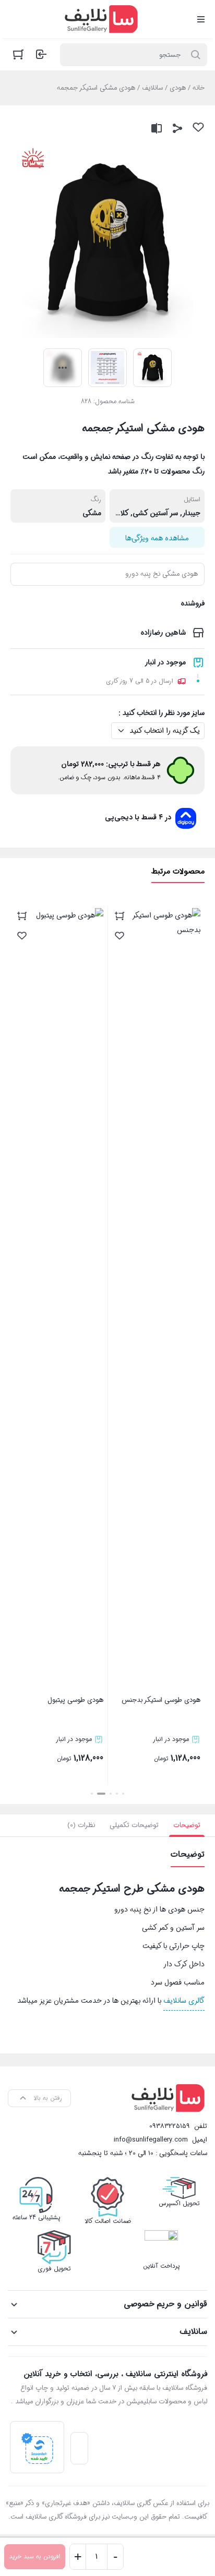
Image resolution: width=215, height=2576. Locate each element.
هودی (178, 88)
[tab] (187, 1825)
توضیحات (187, 1825)
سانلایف (152, 88)
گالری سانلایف (184, 2001)
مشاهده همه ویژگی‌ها (157, 538)
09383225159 (170, 2126)
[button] (123, 1794)
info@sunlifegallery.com (151, 2140)
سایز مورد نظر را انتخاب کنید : (162, 713)
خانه (199, 88)
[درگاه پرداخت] (37, 2447)
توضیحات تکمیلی (134, 1825)
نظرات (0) (81, 1825)
